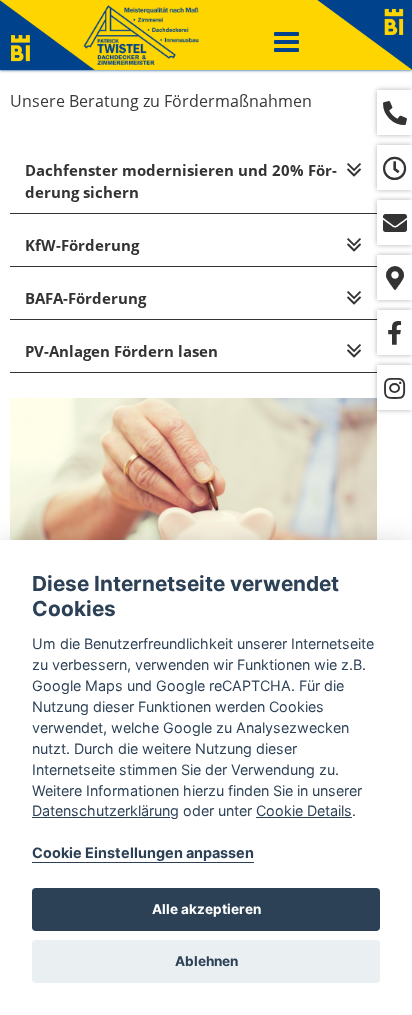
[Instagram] (394, 387)
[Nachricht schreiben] (394, 222)
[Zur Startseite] (141, 35)
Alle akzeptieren (206, 909)
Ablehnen (206, 961)
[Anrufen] (394, 112)
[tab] (193, 181)
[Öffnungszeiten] (394, 167)
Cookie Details (304, 810)
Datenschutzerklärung (105, 810)
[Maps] (394, 277)
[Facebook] (394, 332)
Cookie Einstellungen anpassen (143, 852)
